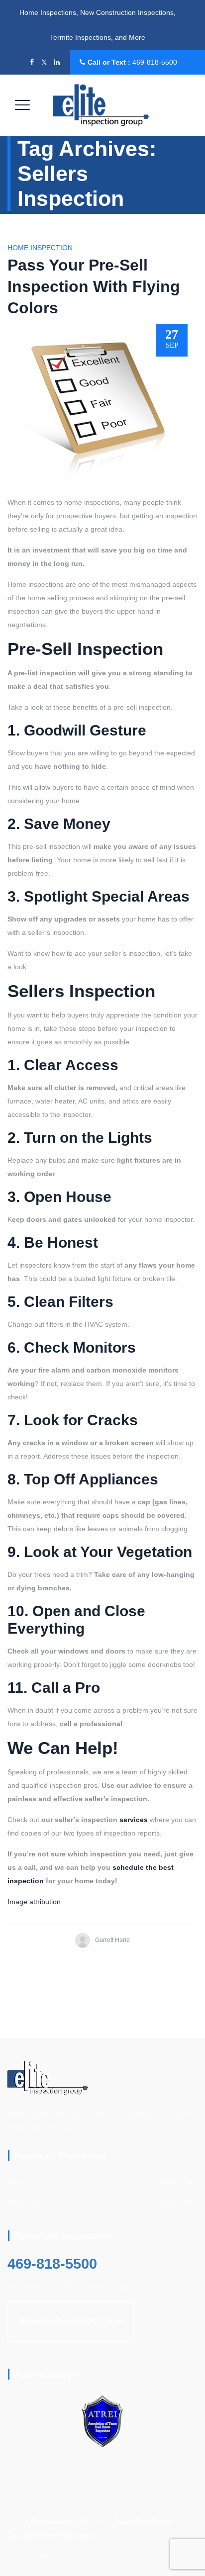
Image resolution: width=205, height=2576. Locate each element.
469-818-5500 (155, 62)
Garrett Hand (112, 1940)
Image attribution (34, 1902)
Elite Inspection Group (65, 2522)
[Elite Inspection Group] (102, 105)
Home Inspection (40, 248)
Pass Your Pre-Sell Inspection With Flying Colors (94, 286)
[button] (71, 2322)
